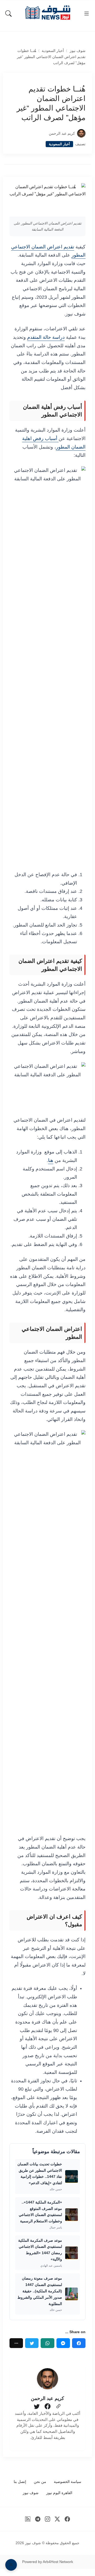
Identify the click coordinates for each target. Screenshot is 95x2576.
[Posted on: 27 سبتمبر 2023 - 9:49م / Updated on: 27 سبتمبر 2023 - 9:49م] (42, 133)
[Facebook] (79, 2343)
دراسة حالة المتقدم (46, 337)
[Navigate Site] (87, 14)
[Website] (58, 2407)
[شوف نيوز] (47, 13)
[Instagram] (48, 2519)
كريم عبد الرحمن (62, 133)
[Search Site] (8, 14)
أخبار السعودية (53, 51)
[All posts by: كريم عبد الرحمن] (47, 2379)
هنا (51, 1160)
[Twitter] (32, 2343)
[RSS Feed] (28, 2519)
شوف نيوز (78, 51)
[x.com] (57, 2519)
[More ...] (16, 2343)
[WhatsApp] (47, 2343)
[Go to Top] (11, 2565)
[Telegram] (38, 2519)
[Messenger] (63, 2343)
